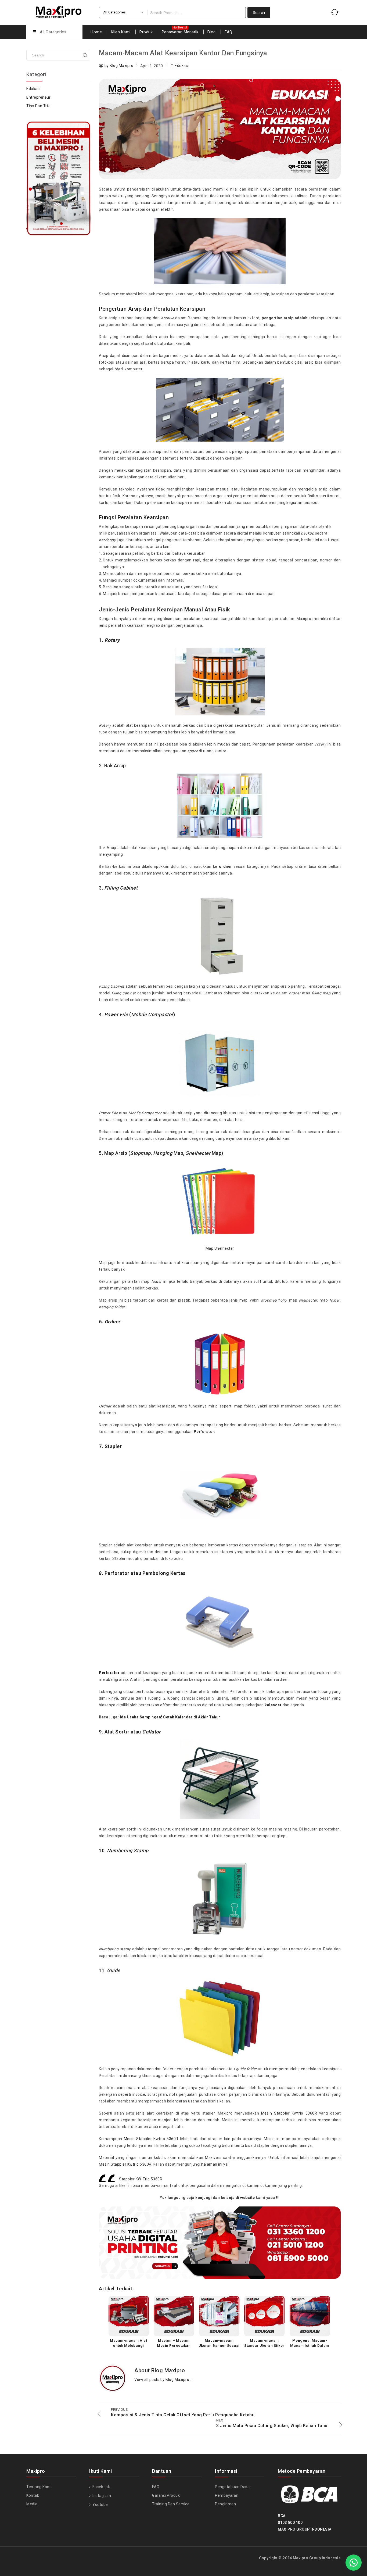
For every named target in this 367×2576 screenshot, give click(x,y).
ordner (226, 866)
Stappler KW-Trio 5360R (141, 2179)
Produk (146, 32)
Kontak (33, 2495)
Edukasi (182, 66)
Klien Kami (121, 32)
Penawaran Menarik (180, 32)
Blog (212, 32)
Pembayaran (227, 2495)
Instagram (101, 2496)
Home (96, 32)
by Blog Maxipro (119, 66)
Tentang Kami (39, 2487)
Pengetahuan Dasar (233, 2487)
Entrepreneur (38, 97)
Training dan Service (171, 2504)
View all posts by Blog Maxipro (164, 2380)
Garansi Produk (166, 2495)
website (248, 2198)
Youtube (100, 2505)
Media (32, 2504)
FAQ (229, 32)
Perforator (109, 1673)
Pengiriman (225, 2504)
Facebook (101, 2487)
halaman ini (212, 2164)
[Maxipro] (59, 11)
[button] (354, 2563)
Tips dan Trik (38, 106)
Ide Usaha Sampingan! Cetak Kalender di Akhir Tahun (170, 1717)
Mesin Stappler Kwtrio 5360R (289, 2113)
